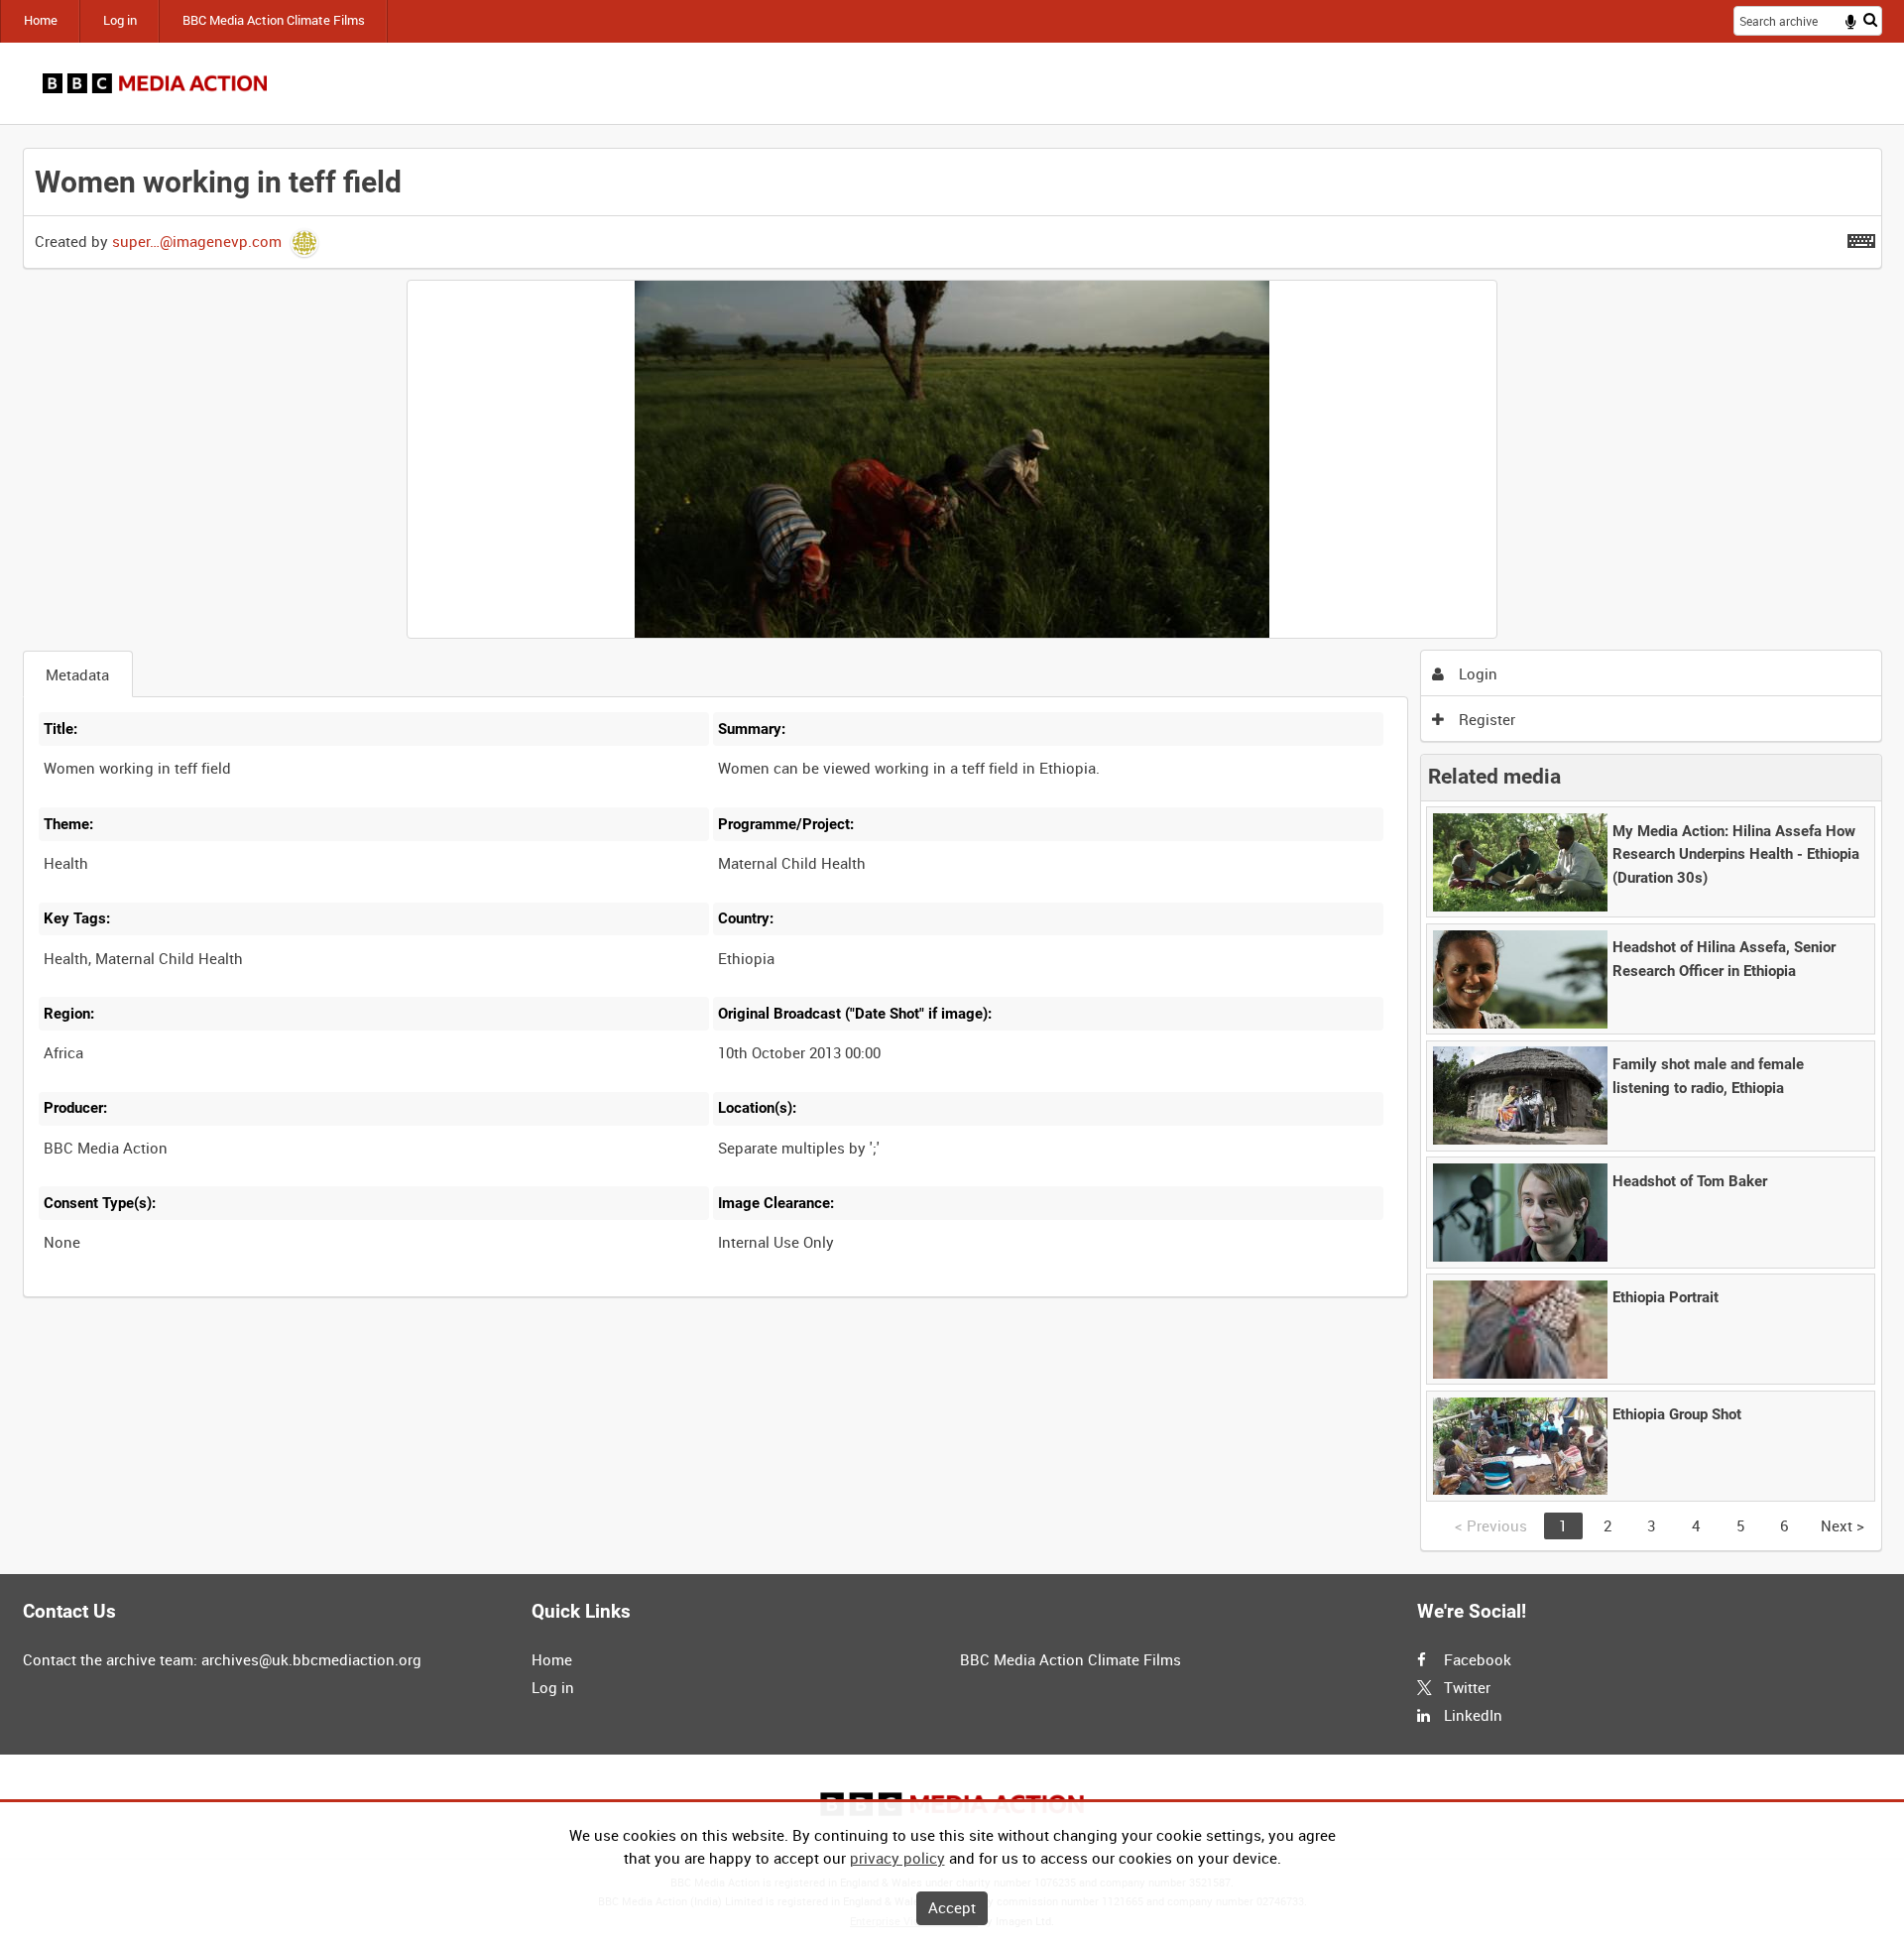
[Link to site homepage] (155, 83)
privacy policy (897, 1858)
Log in (120, 20)
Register (1485, 719)
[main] (952, 850)
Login (1476, 673)
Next (1843, 1525)
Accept (952, 1907)
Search (1870, 19)
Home (41, 20)
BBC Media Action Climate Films (274, 20)
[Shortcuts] (1861, 237)
